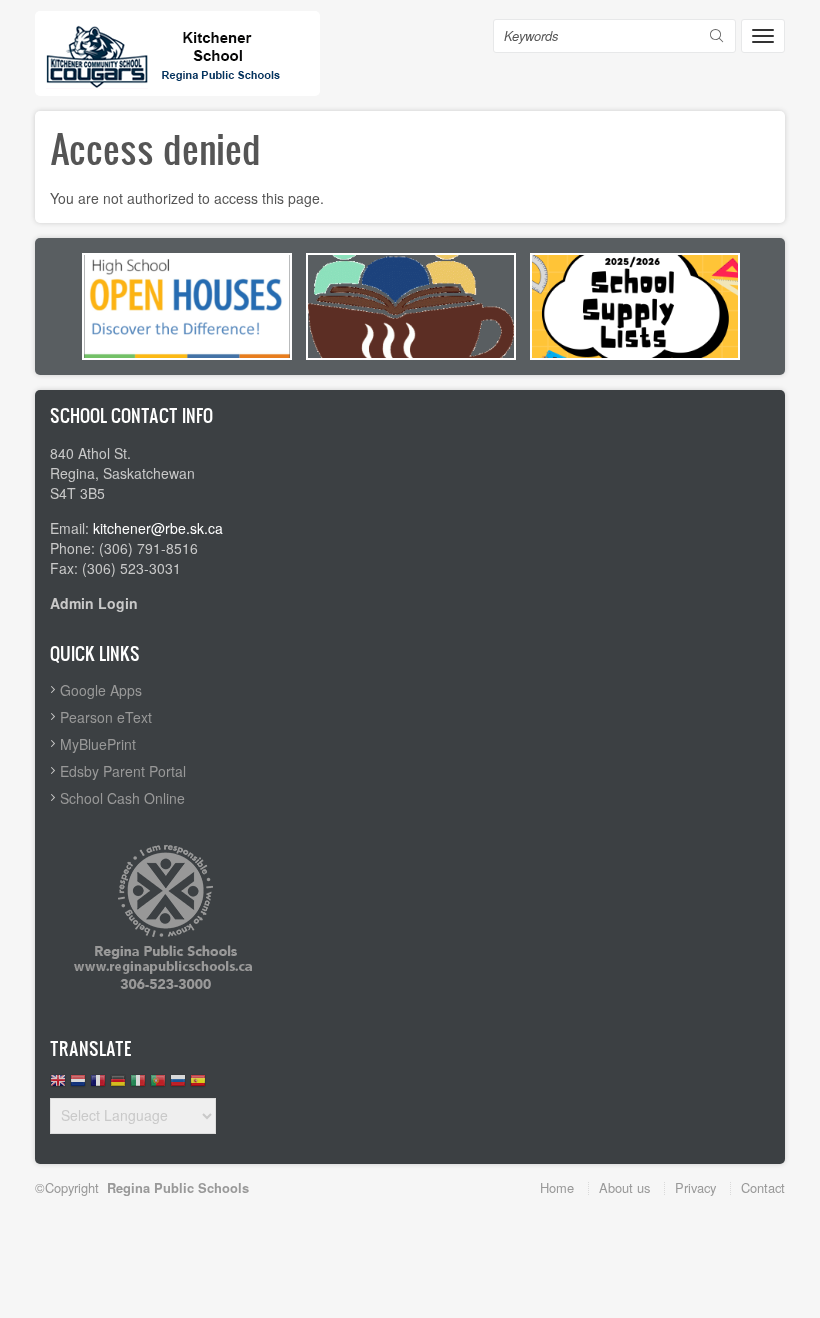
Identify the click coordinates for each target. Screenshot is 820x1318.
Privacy (695, 1187)
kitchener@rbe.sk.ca (158, 528)
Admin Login (94, 603)
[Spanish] (198, 1085)
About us (624, 1187)
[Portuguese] (158, 1085)
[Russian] (178, 1085)
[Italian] (138, 1085)
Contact (763, 1187)
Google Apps (101, 690)
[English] (58, 1085)
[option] (187, 306)
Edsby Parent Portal (123, 771)
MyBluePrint (98, 744)
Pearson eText (106, 717)
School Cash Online (122, 798)
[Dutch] (78, 1085)
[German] (118, 1085)
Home (557, 1187)
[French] (98, 1085)
